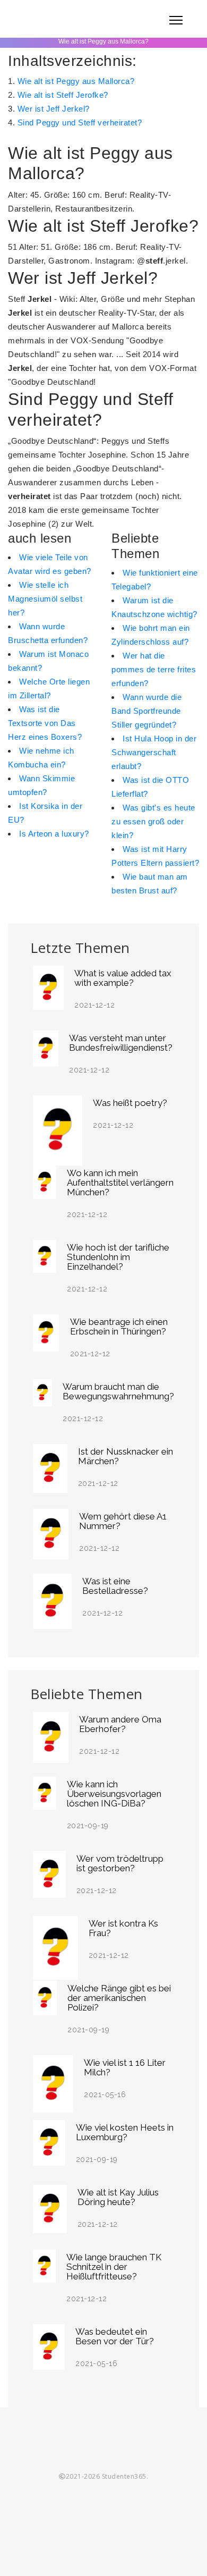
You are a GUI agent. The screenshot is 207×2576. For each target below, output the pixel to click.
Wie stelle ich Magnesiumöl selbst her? (45, 599)
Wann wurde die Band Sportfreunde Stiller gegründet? (146, 711)
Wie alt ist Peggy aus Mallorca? (76, 81)
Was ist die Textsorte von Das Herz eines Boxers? (45, 723)
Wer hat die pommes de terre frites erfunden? (154, 669)
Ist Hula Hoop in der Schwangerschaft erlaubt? (154, 752)
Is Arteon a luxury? (54, 834)
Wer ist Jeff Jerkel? (54, 109)
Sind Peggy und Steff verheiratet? (80, 123)
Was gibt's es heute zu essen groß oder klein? (153, 821)
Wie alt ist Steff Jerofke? (63, 95)
